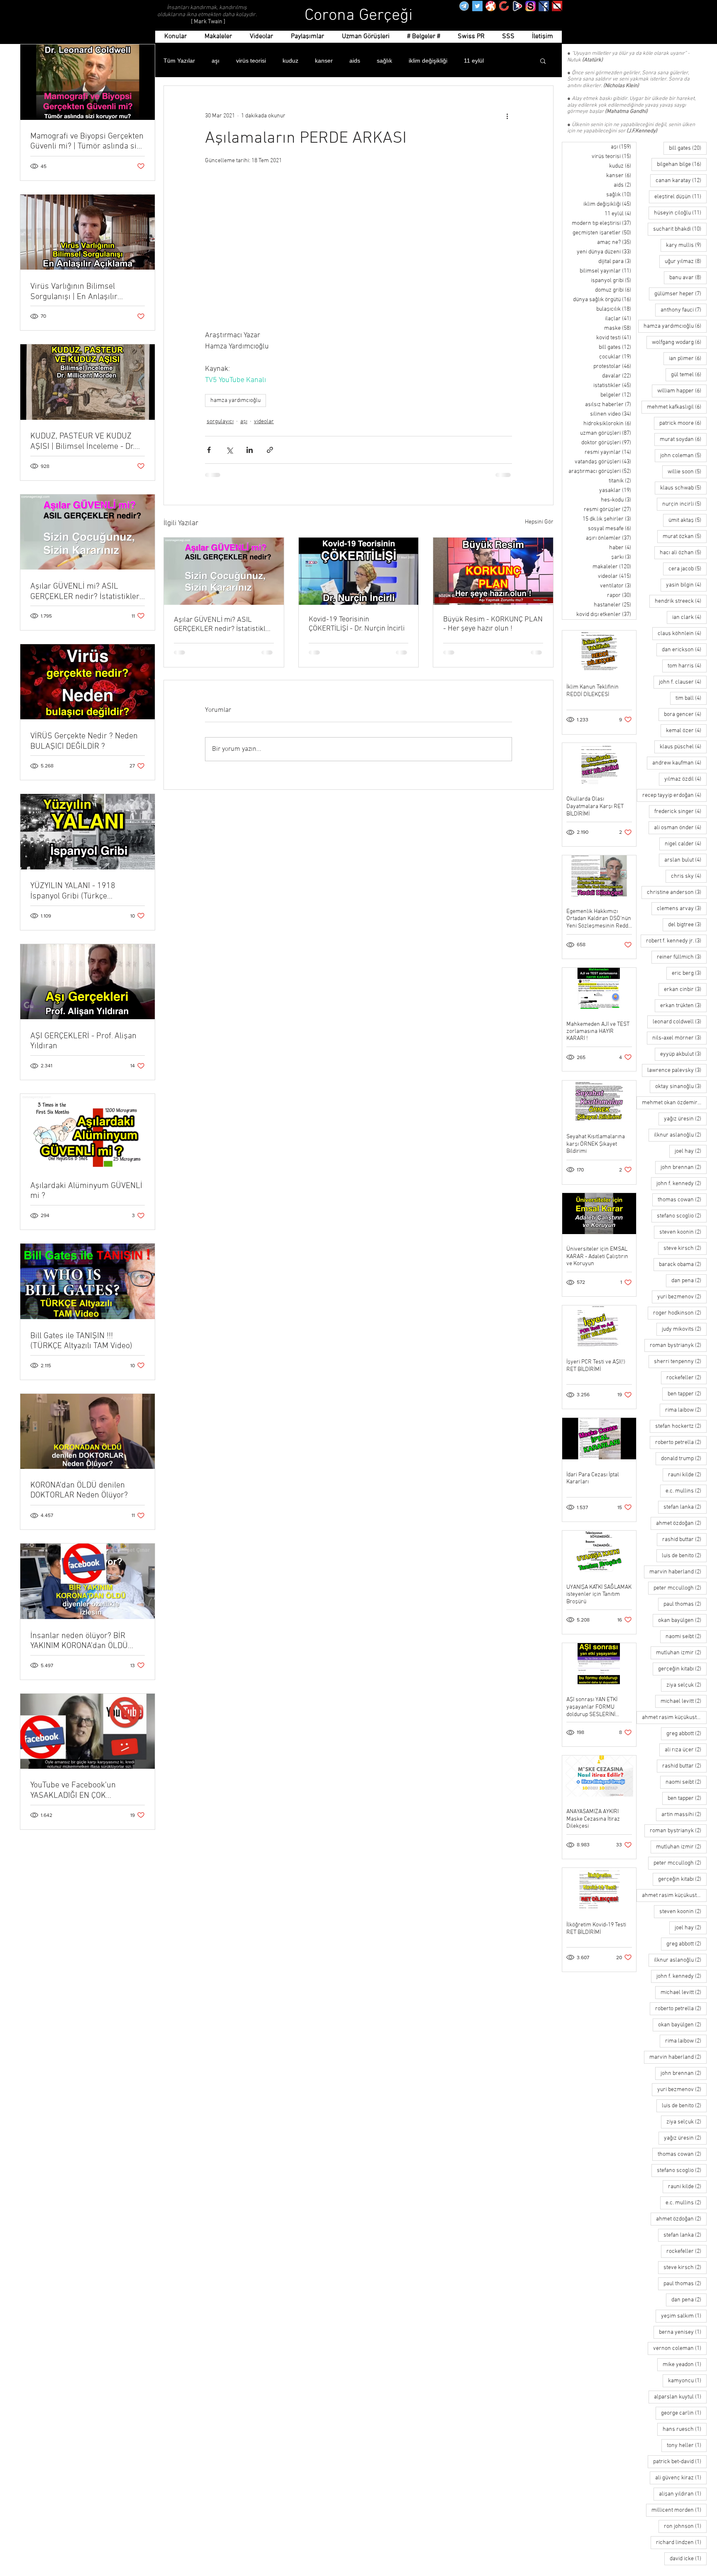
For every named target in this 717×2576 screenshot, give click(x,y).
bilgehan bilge (682, 164)
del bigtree (687, 925)
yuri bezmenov (682, 1297)
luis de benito (684, 1556)
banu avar (688, 278)
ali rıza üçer (686, 1750)
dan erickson (684, 650)
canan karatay (681, 180)
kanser (324, 61)
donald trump (684, 1458)
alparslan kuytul (680, 2397)
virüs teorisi (251, 61)
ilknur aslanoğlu (680, 1135)
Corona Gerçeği (359, 16)
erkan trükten (683, 1006)
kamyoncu (687, 2381)
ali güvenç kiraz (681, 2478)
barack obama (683, 1264)
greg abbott (687, 1734)
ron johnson (685, 2526)
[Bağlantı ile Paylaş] (270, 450)
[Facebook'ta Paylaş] (209, 450)
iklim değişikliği (428, 61)
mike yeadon (685, 2364)
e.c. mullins (686, 1491)
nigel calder (686, 844)
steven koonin (683, 1232)
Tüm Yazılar (179, 61)
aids (355, 61)
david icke (688, 2559)
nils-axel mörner (679, 1038)
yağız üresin (685, 1119)
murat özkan (685, 536)
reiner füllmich (682, 957)
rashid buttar (684, 1539)
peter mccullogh (680, 1588)
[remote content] (358, 252)
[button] (543, 61)
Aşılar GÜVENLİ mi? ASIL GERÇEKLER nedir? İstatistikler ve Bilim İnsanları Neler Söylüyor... (223, 625)
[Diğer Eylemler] (507, 116)
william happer (682, 391)
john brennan (684, 1167)
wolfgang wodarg (679, 342)
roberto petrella (681, 1442)
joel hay (691, 1151)
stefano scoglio (682, 1216)
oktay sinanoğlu (681, 1086)
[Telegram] (464, 6)
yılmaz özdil (685, 779)
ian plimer (688, 358)
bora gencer (685, 714)
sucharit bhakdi (680, 229)
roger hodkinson (680, 1313)
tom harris (687, 666)
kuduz (290, 61)
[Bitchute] (504, 6)
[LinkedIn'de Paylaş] (250, 450)
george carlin (684, 2413)
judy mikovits (684, 1329)
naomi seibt (686, 1636)
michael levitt (684, 1701)
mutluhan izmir (681, 1653)
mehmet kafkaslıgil (677, 407)
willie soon (687, 472)
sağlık (384, 61)
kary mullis (686, 245)
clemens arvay (682, 908)
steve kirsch (685, 1248)
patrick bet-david (680, 2462)
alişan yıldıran (683, 2494)
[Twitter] (477, 6)
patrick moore (683, 423)
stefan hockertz (681, 1426)
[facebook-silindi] (544, 6)
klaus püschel (683, 747)
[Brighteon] (517, 6)
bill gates (688, 148)
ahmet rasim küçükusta (674, 1717)
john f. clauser (683, 682)
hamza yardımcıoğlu (235, 401)
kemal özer (686, 730)
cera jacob (688, 569)
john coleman (683, 455)
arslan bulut (685, 860)
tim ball (691, 698)
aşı (216, 61)
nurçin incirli (684, 504)
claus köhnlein (682, 633)
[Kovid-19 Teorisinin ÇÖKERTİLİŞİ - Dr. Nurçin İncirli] (359, 571)
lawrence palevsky (677, 1070)
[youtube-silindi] (557, 6)
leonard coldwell (680, 1022)
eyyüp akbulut (683, 1054)
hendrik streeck (681, 601)
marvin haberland (678, 1572)
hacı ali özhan (683, 553)
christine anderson (677, 892)
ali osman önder (680, 828)
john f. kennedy (682, 1183)
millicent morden (679, 2510)
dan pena (689, 1281)
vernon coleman (680, 2348)
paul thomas (685, 1604)
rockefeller (687, 1378)
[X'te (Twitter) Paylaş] (229, 450)
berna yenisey (683, 2332)
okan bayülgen (682, 1620)
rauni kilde (687, 1475)
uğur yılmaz (686, 261)
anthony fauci (684, 310)
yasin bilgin (686, 585)
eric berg (689, 973)
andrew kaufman (679, 763)
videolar (264, 422)
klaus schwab (683, 488)
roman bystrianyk (678, 1345)
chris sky (689, 876)
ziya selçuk (687, 1685)
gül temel (689, 375)
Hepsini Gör (539, 522)
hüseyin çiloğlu (680, 213)
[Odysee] (491, 6)
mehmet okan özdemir (674, 1103)
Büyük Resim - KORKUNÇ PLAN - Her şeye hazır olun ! (493, 624)
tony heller (687, 2445)
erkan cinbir (685, 989)
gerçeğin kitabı (682, 1669)
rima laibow (686, 1410)
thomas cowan (682, 1200)
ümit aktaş (688, 520)
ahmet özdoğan (681, 1523)
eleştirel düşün (680, 197)
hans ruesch (685, 2429)
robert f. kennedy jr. (676, 941)
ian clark (689, 617)
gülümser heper (680, 294)
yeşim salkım (684, 2316)
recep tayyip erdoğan (674, 795)
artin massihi (684, 1814)
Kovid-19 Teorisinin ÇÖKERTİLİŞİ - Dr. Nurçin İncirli (357, 624)
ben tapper (687, 1394)
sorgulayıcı (220, 422)
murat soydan (683, 439)
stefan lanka (685, 1507)
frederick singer (680, 811)
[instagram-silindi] (530, 6)
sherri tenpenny (680, 1361)
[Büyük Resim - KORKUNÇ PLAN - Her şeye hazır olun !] (493, 571)
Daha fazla (478, 61)
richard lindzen (681, 2542)
